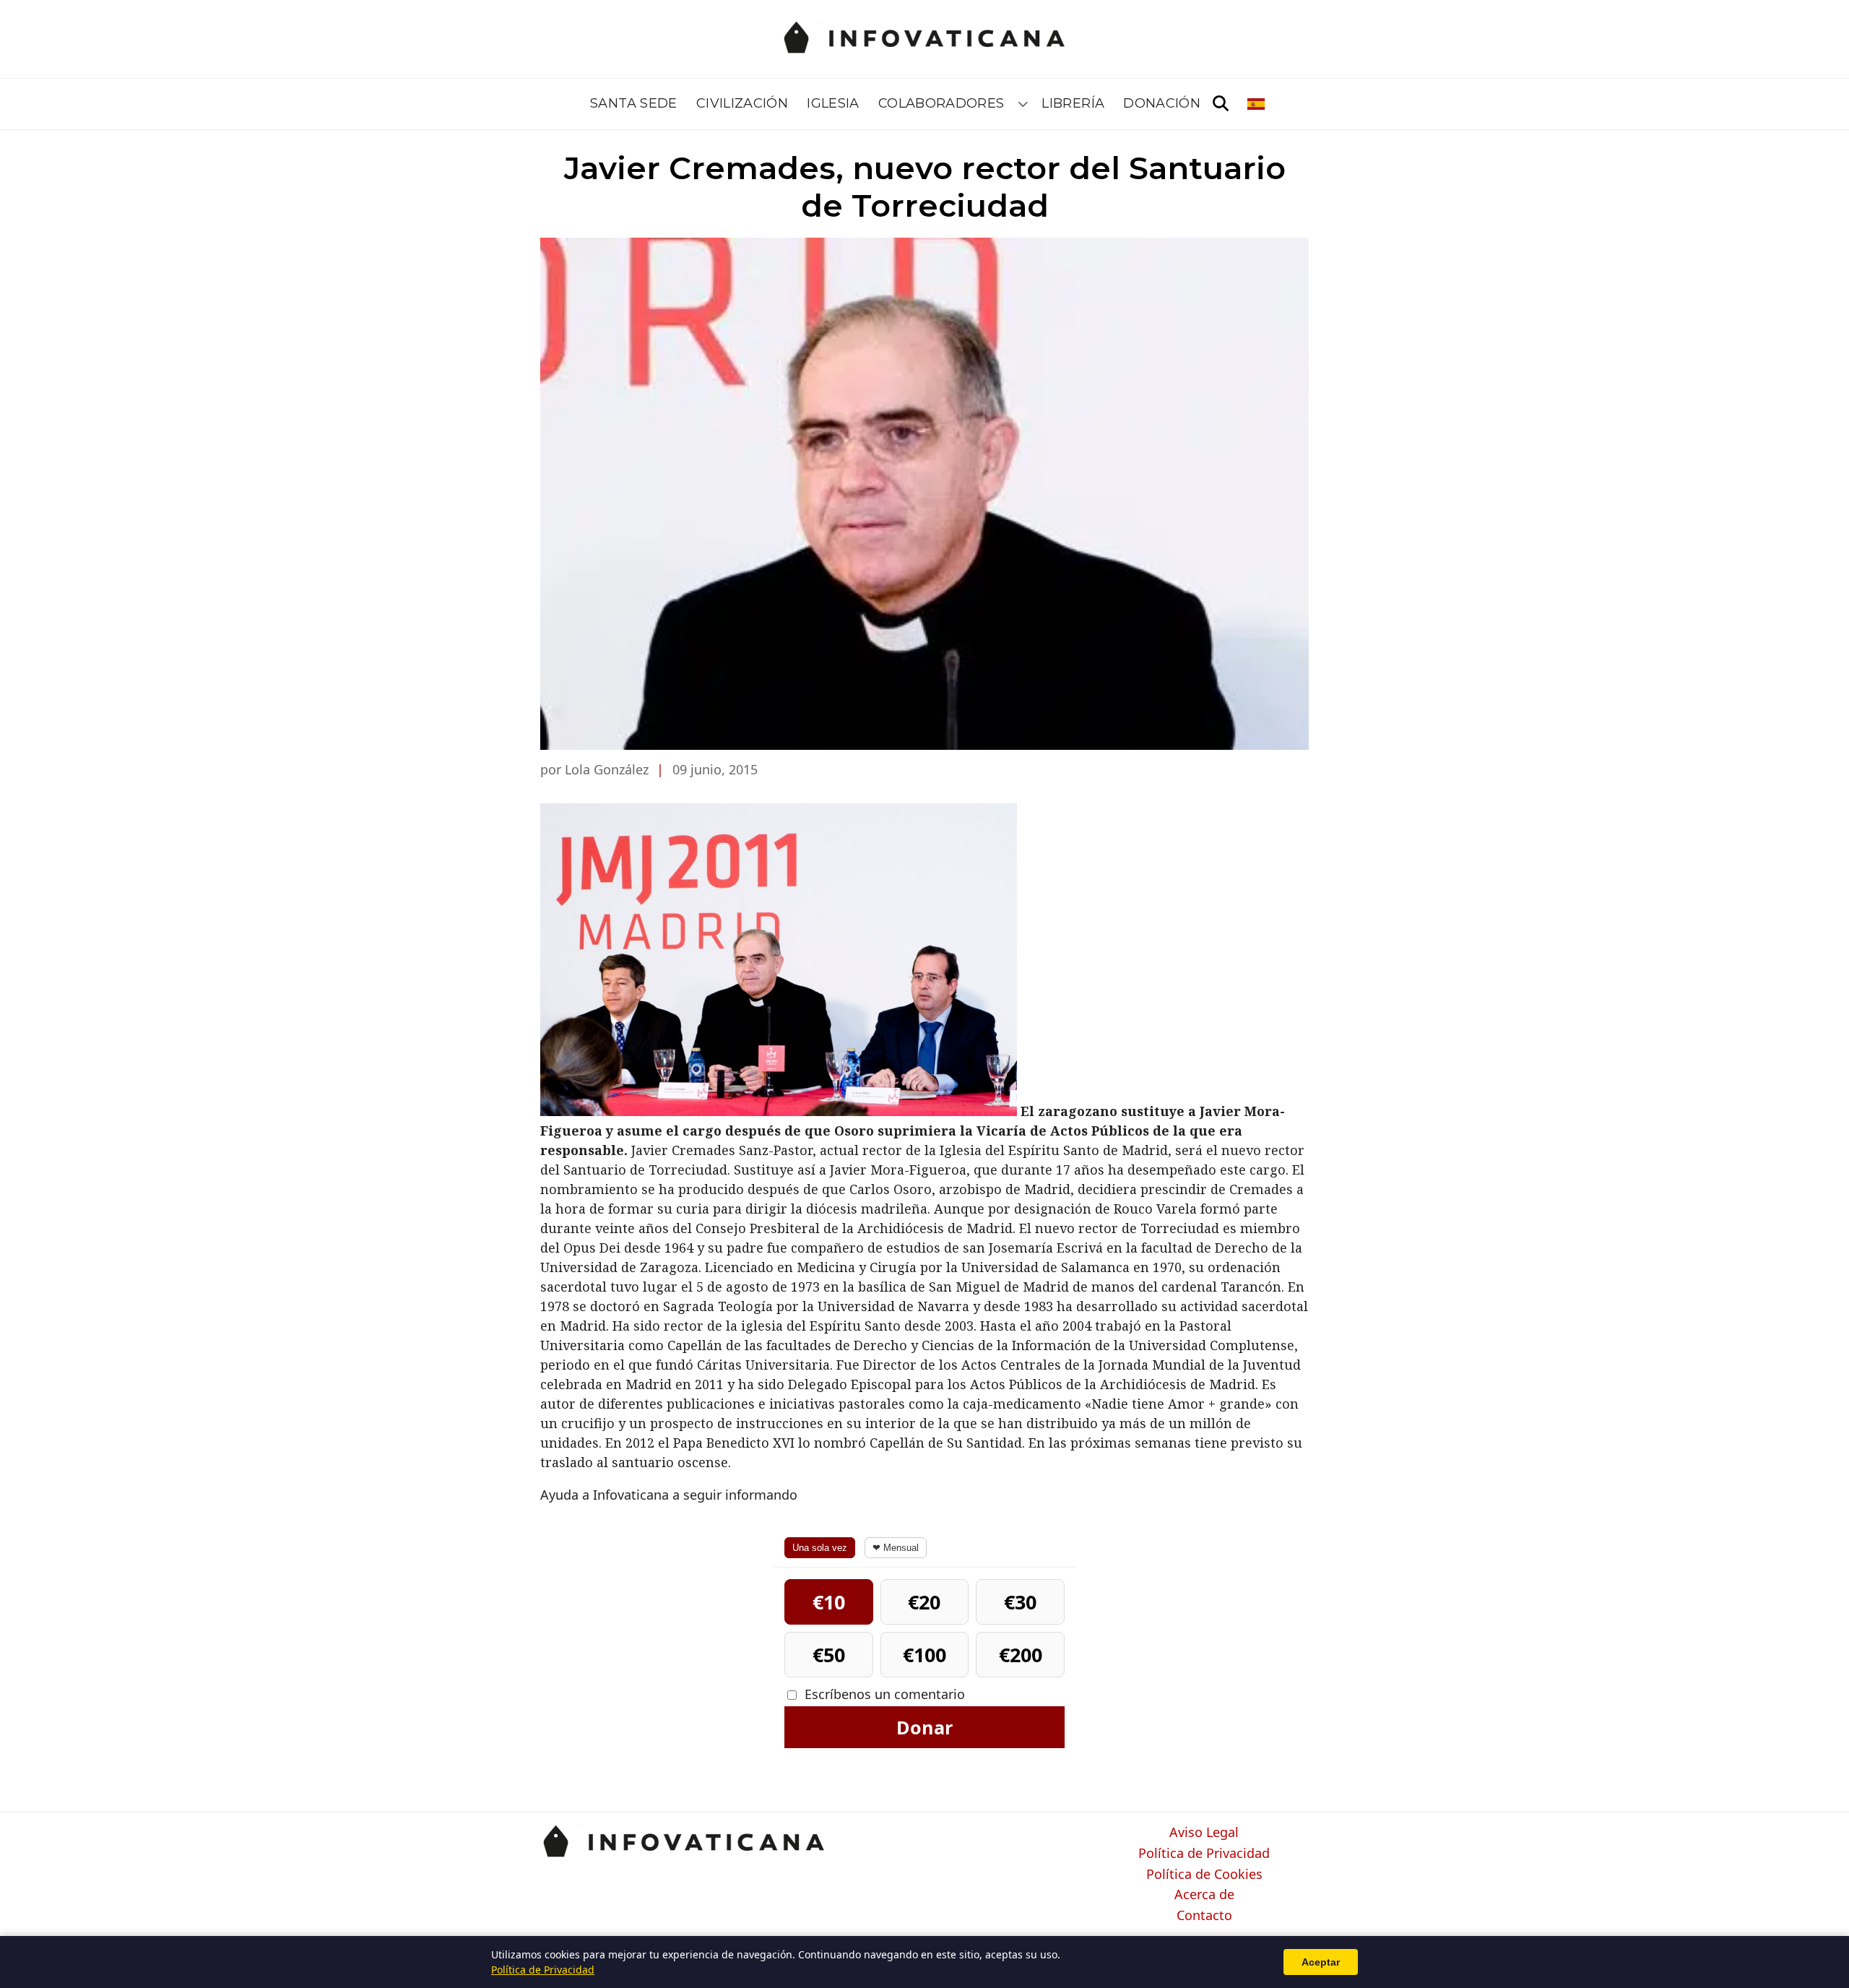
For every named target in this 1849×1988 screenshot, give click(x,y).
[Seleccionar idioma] (1257, 104)
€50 (829, 1655)
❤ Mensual (896, 1548)
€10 (829, 1602)
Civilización (742, 103)
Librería (1073, 103)
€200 (1021, 1655)
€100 (924, 1655)
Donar (924, 1727)
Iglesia (833, 103)
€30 (1020, 1602)
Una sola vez (820, 1548)
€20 (924, 1602)
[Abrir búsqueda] (1221, 104)
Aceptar (1321, 1962)
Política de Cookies (1204, 1875)
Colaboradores (941, 103)
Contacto (1204, 1916)
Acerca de (1204, 1895)
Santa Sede (634, 103)
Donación (1162, 103)
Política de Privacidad (1204, 1854)
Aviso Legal (1204, 1833)
